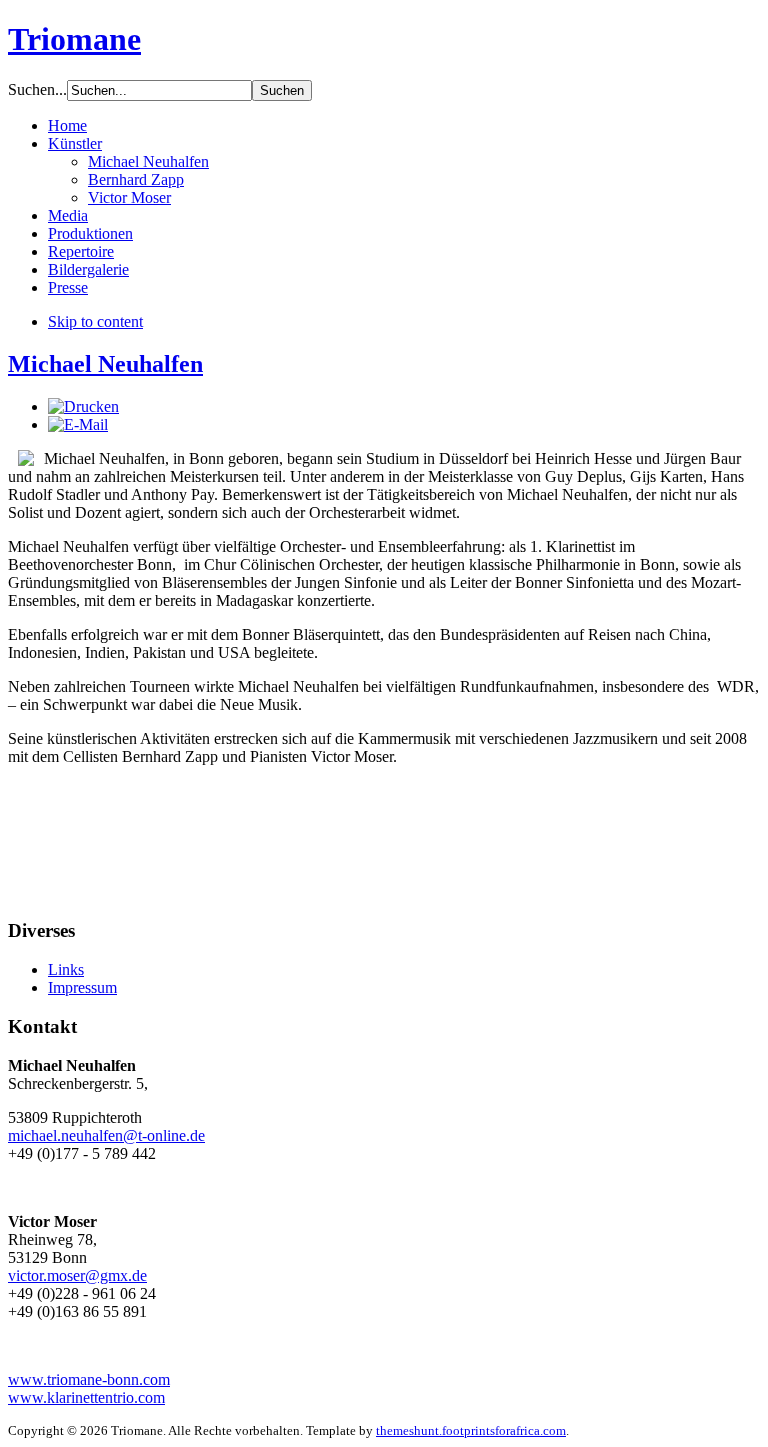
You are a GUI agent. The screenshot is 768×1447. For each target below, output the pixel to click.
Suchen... (37, 89)
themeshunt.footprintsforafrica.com (471, 1430)
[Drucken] (83, 406)
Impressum (82, 987)
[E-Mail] (78, 424)
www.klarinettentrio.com (86, 1397)
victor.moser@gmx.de (77, 1275)
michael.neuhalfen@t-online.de (106, 1135)
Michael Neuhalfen (105, 364)
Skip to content (95, 321)
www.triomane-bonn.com (89, 1379)
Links (66, 969)
